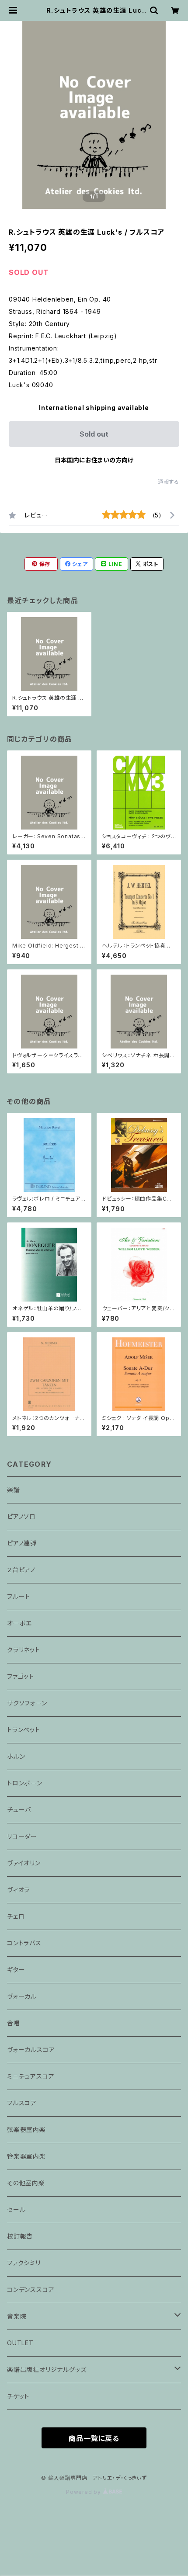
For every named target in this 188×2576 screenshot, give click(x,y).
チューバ (19, 1810)
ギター (16, 1970)
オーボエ (19, 1623)
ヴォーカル (22, 1996)
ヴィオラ (18, 1890)
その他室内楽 (26, 2183)
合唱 (14, 2023)
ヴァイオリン (24, 1863)
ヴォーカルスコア (31, 2050)
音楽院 (17, 2316)
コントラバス (24, 1943)
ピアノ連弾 (22, 1543)
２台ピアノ (21, 1570)
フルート (19, 1596)
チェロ (16, 1916)
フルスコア (22, 2103)
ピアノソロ (21, 1516)
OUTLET (20, 2343)
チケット (18, 2396)
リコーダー (22, 1836)
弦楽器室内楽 (26, 2130)
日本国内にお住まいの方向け (94, 460)
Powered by (84, 2492)
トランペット (24, 1730)
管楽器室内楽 (26, 2156)
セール (16, 2210)
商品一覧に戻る (94, 2438)
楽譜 (14, 1490)
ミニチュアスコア (31, 2076)
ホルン (16, 1756)
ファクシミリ (24, 2263)
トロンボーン (25, 1783)
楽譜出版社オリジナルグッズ (47, 2369)
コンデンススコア (31, 2290)
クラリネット (24, 1650)
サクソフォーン (27, 1703)
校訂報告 (20, 2236)
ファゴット (21, 1676)
